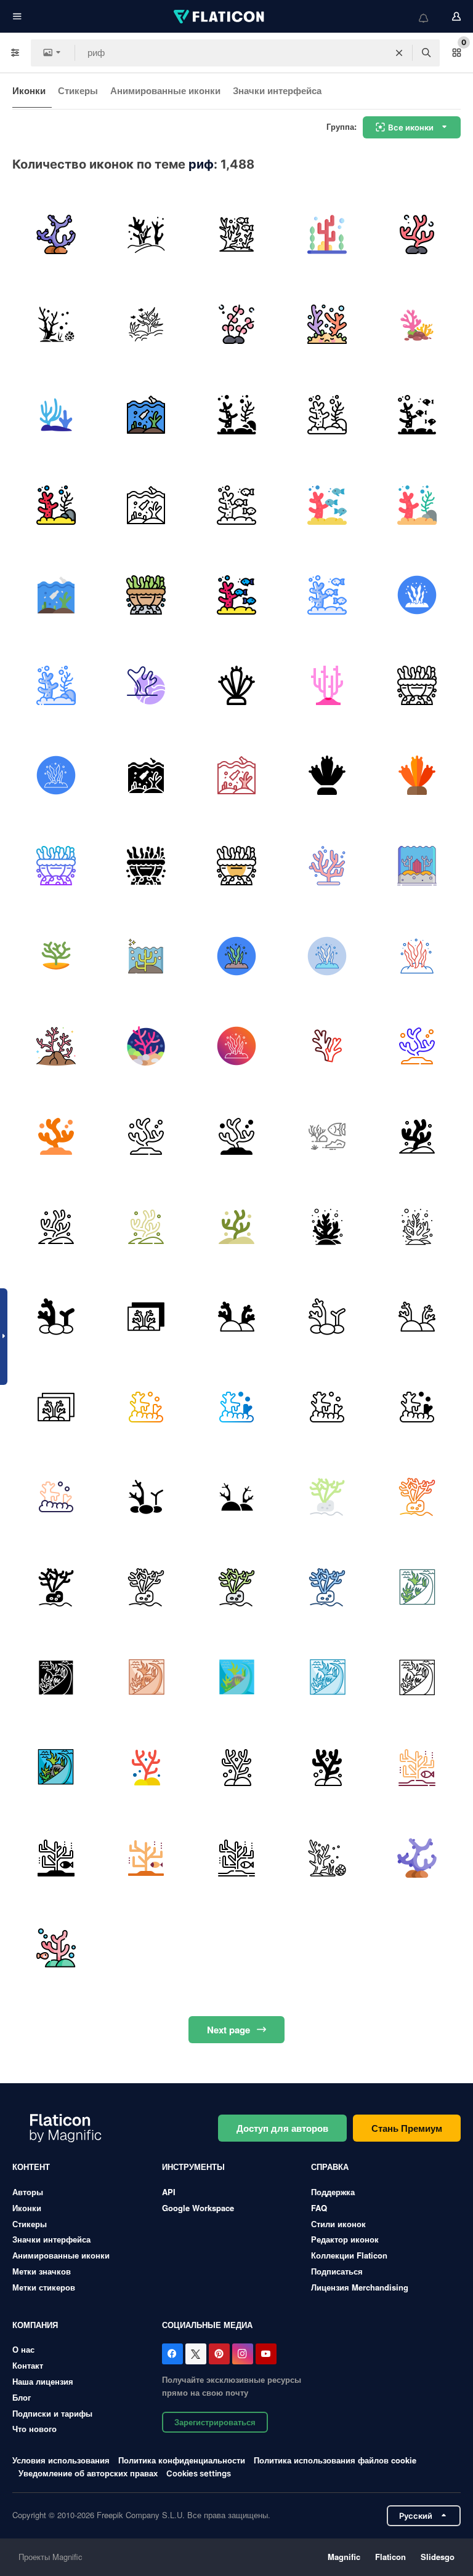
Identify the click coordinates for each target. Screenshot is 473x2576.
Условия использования (61, 2460)
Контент (31, 2167)
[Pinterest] (219, 2354)
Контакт (28, 2365)
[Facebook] (172, 2354)
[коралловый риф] (56, 234)
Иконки (29, 90)
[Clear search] (399, 53)
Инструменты (193, 2167)
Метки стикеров (44, 2287)
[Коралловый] (147, 234)
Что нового (34, 2429)
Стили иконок (338, 2224)
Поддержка (333, 2192)
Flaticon (390, 2557)
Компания (35, 2325)
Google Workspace (198, 2208)
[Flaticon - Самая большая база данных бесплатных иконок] (220, 17)
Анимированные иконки (165, 90)
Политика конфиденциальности (182, 2460)
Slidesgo (438, 2557)
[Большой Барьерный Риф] (417, 1587)
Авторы (28, 2192)
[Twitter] (196, 2354)
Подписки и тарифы (52, 2413)
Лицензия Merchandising (360, 2287)
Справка (330, 2167)
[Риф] (56, 325)
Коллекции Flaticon (349, 2255)
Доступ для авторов (282, 2128)
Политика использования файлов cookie (335, 2460)
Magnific (344, 2557)
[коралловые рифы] (417, 325)
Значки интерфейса (277, 90)
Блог (22, 2397)
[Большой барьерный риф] (327, 234)
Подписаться (337, 2271)
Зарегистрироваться (215, 2422)
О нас (23, 2349)
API (169, 2192)
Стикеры (78, 90)
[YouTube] (266, 2354)
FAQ (319, 2208)
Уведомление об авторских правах (88, 2473)
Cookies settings (199, 2474)
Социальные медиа (207, 2325)
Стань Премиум (407, 2128)
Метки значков (42, 2271)
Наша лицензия (43, 2381)
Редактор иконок (345, 2239)
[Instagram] (243, 2354)
